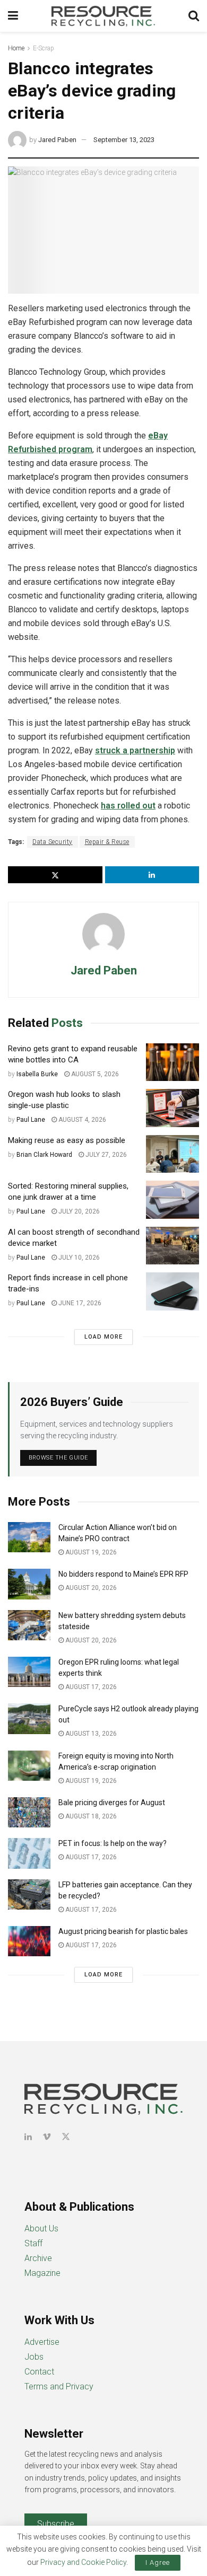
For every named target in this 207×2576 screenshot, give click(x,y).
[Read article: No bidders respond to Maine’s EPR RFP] (29, 1584)
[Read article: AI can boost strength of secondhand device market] (172, 1246)
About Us (41, 2228)
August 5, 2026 (94, 1074)
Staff (33, 2243)
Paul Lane (31, 1120)
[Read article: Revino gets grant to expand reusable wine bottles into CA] (172, 1062)
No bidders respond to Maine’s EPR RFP (123, 1574)
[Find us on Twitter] (66, 2137)
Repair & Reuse (107, 842)
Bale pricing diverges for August (112, 1803)
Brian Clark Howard (44, 1155)
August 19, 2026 (90, 1552)
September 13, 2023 (124, 140)
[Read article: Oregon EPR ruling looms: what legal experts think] (29, 1672)
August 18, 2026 (90, 1816)
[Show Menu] (13, 16)
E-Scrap (44, 48)
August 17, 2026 (90, 1687)
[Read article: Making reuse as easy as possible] (172, 1154)
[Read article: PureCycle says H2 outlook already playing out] (29, 1718)
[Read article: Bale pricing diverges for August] (29, 1812)
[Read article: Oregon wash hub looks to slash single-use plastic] (172, 1108)
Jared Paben (57, 140)
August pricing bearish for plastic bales (123, 1931)
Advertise (42, 2342)
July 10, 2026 (78, 1258)
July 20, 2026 (78, 1211)
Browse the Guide (58, 1458)
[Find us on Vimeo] (47, 2137)
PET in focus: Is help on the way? (113, 1843)
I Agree (158, 2562)
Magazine (42, 2273)
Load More (103, 1337)
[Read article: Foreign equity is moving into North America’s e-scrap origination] (29, 1766)
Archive (38, 2258)
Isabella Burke (37, 1074)
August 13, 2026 (90, 1734)
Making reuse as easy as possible (67, 1140)
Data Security (53, 842)
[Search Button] (194, 16)
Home (16, 48)
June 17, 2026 (79, 1303)
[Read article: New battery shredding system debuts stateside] (29, 1625)
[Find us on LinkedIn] (28, 2137)
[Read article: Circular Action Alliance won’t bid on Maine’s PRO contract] (29, 1537)
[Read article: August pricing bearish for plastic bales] (29, 1941)
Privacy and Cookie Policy (83, 2562)
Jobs (34, 2357)
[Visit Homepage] (103, 16)
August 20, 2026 (90, 1588)
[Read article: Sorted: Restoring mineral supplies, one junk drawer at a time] (172, 1200)
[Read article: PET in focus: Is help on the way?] (29, 1853)
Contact (39, 2372)
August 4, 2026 (81, 1120)
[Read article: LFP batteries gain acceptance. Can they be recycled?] (29, 1894)
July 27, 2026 (105, 1155)
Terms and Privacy (59, 2386)
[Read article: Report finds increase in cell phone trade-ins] (172, 1291)
